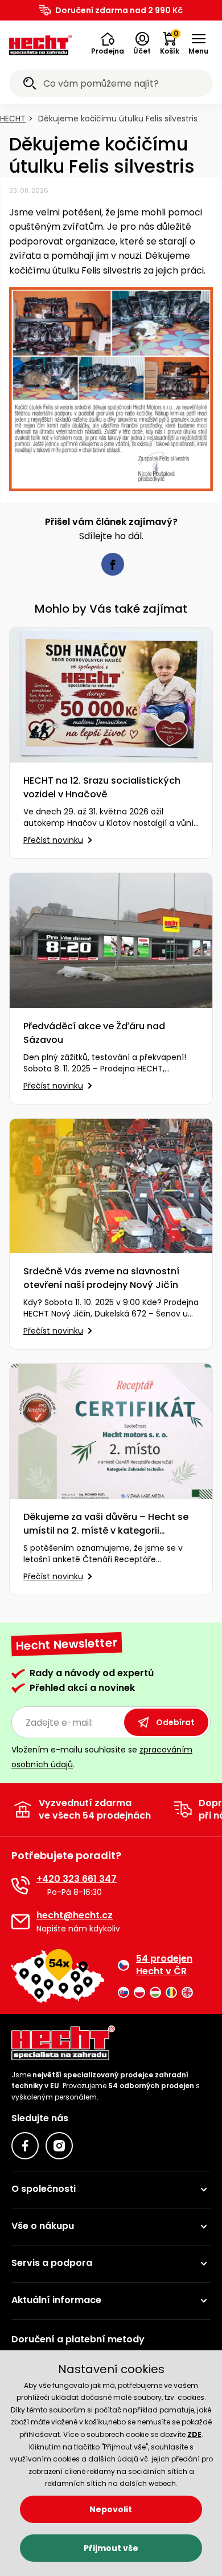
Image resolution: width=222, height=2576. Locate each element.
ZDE (194, 2434)
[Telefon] (20, 1885)
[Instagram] (59, 2146)
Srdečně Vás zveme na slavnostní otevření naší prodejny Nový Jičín (101, 1278)
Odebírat (175, 1722)
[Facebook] (25, 2146)
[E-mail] (20, 1922)
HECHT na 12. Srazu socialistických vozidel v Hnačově (102, 787)
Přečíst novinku (53, 840)
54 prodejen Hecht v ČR (164, 1965)
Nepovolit (111, 2509)
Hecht (13, 119)
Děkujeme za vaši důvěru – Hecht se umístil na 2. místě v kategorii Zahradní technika (106, 1524)
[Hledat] (30, 85)
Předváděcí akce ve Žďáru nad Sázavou (94, 1033)
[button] (108, 44)
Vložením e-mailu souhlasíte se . (102, 1757)
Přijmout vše (111, 2548)
